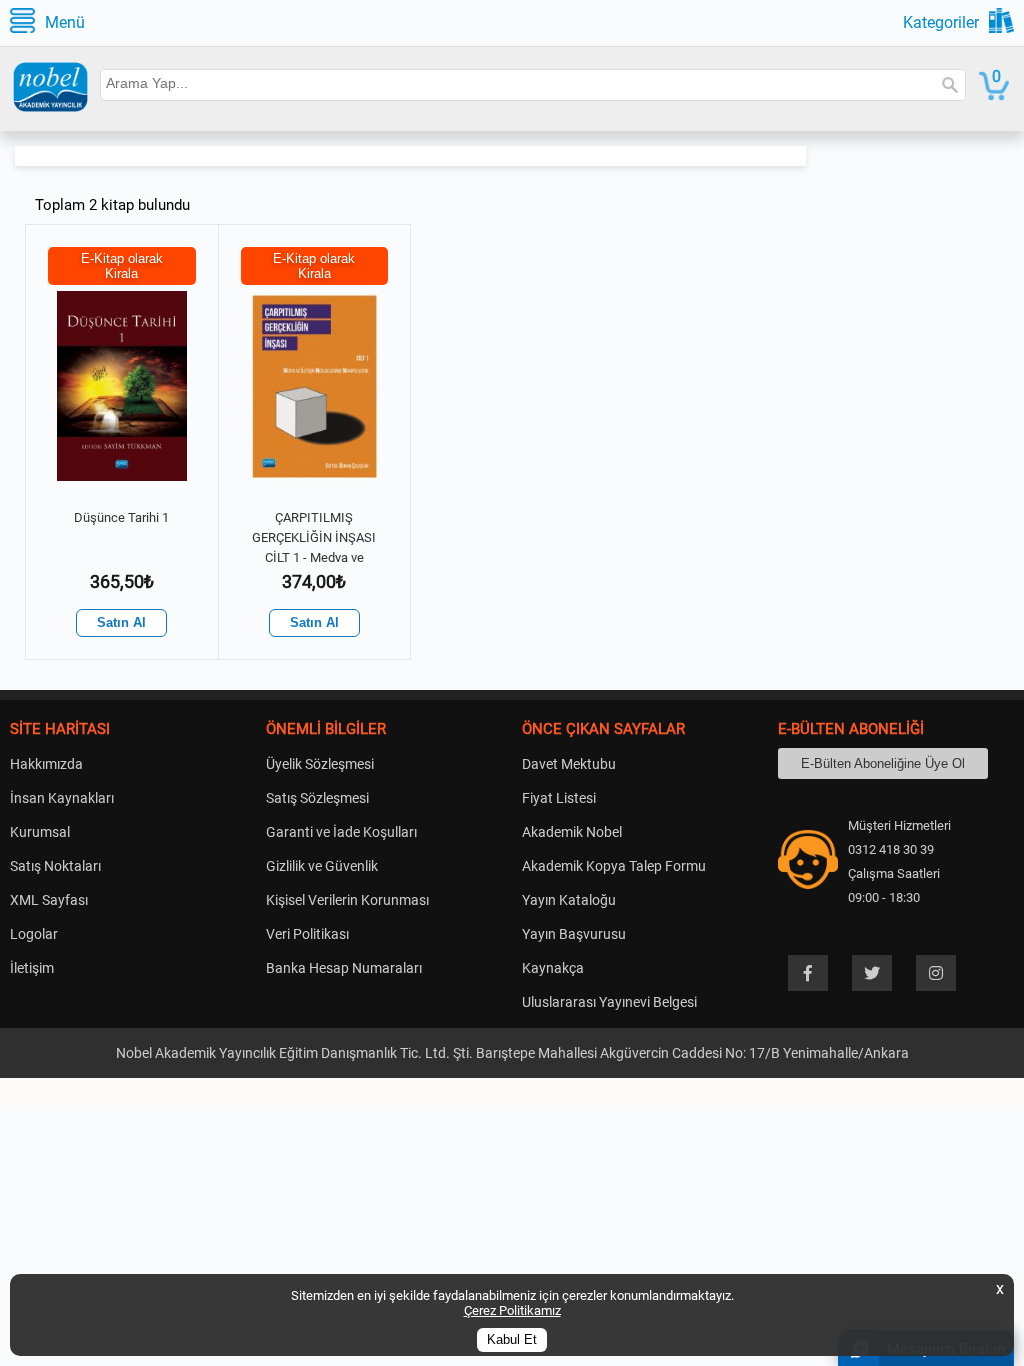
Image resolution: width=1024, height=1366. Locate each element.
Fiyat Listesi (559, 798)
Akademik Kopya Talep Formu (614, 866)
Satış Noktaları (55, 866)
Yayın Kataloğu (569, 900)
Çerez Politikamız (512, 1310)
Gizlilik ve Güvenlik (322, 866)
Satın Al (121, 623)
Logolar (34, 934)
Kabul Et (512, 1340)
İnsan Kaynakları (62, 798)
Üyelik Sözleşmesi (320, 764)
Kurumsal (40, 832)
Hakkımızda (46, 764)
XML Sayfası (49, 900)
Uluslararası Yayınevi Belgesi (609, 1002)
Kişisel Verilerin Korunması (347, 900)
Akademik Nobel (572, 832)
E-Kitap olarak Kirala (122, 266)
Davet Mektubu (569, 764)
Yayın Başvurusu (574, 934)
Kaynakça (553, 968)
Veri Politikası (307, 934)
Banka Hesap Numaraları (344, 968)
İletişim (32, 968)
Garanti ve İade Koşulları (341, 832)
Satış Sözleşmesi (317, 798)
